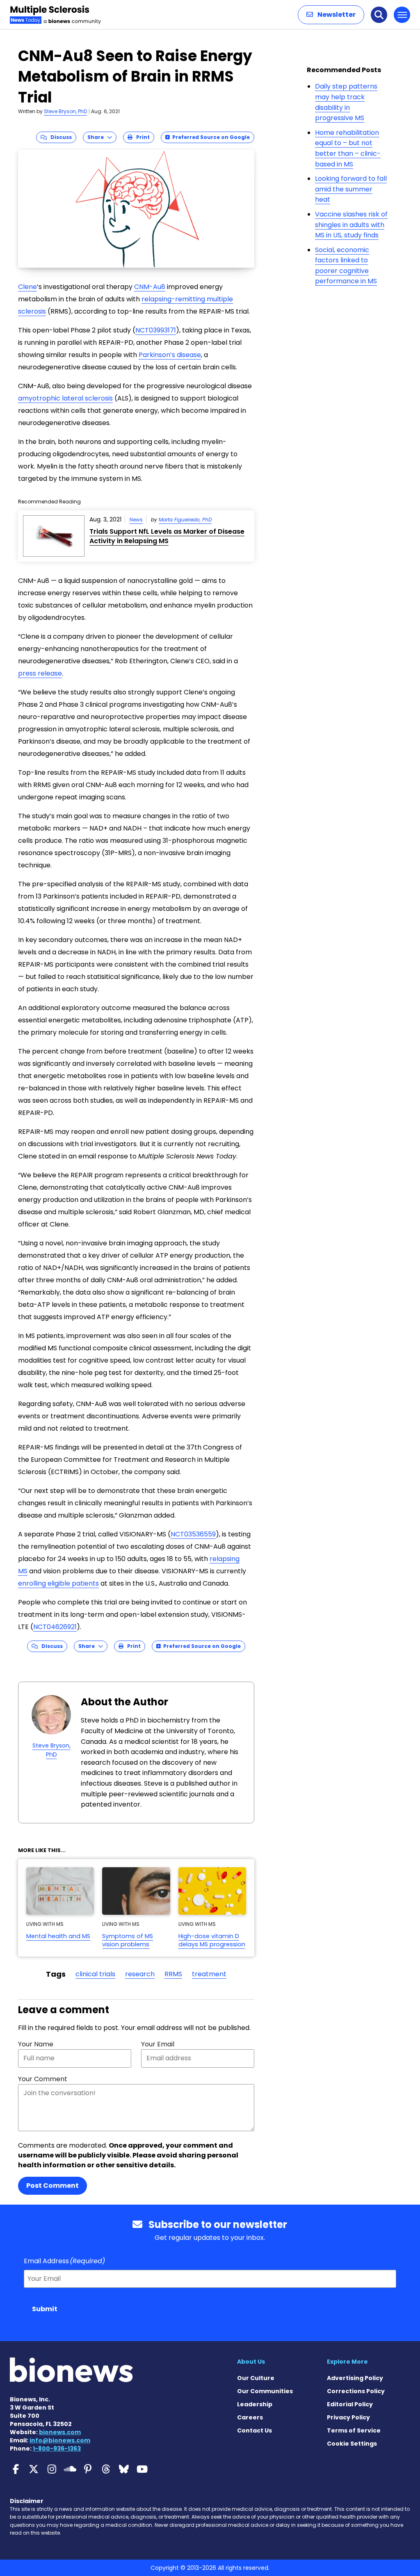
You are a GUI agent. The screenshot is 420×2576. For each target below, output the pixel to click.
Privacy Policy (348, 2417)
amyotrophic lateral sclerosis (65, 398)
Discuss (59, 137)
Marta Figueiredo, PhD (185, 520)
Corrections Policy (356, 2391)
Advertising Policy (355, 2378)
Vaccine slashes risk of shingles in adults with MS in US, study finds (351, 225)
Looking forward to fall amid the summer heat (351, 189)
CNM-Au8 (150, 287)
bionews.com (60, 2432)
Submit (45, 2309)
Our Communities (265, 2391)
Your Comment (43, 2079)
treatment (209, 1974)
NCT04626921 (55, 1627)
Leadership (255, 2404)
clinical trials (95, 1974)
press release (40, 673)
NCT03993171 (156, 330)
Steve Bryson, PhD (65, 111)
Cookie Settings (352, 2444)
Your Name (36, 2044)
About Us (251, 2362)
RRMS (173, 1974)
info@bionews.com (60, 2440)
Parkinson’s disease (170, 355)
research (140, 1974)
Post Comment (52, 2186)
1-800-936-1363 (57, 2449)
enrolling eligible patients (58, 1583)
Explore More (347, 2362)
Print (141, 137)
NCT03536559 (193, 1534)
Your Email (158, 2044)
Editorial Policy (350, 2404)
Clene (27, 287)
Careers (250, 2417)
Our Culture (256, 2378)
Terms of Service (354, 2430)
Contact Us (255, 2430)
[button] (331, 15)
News (136, 520)
